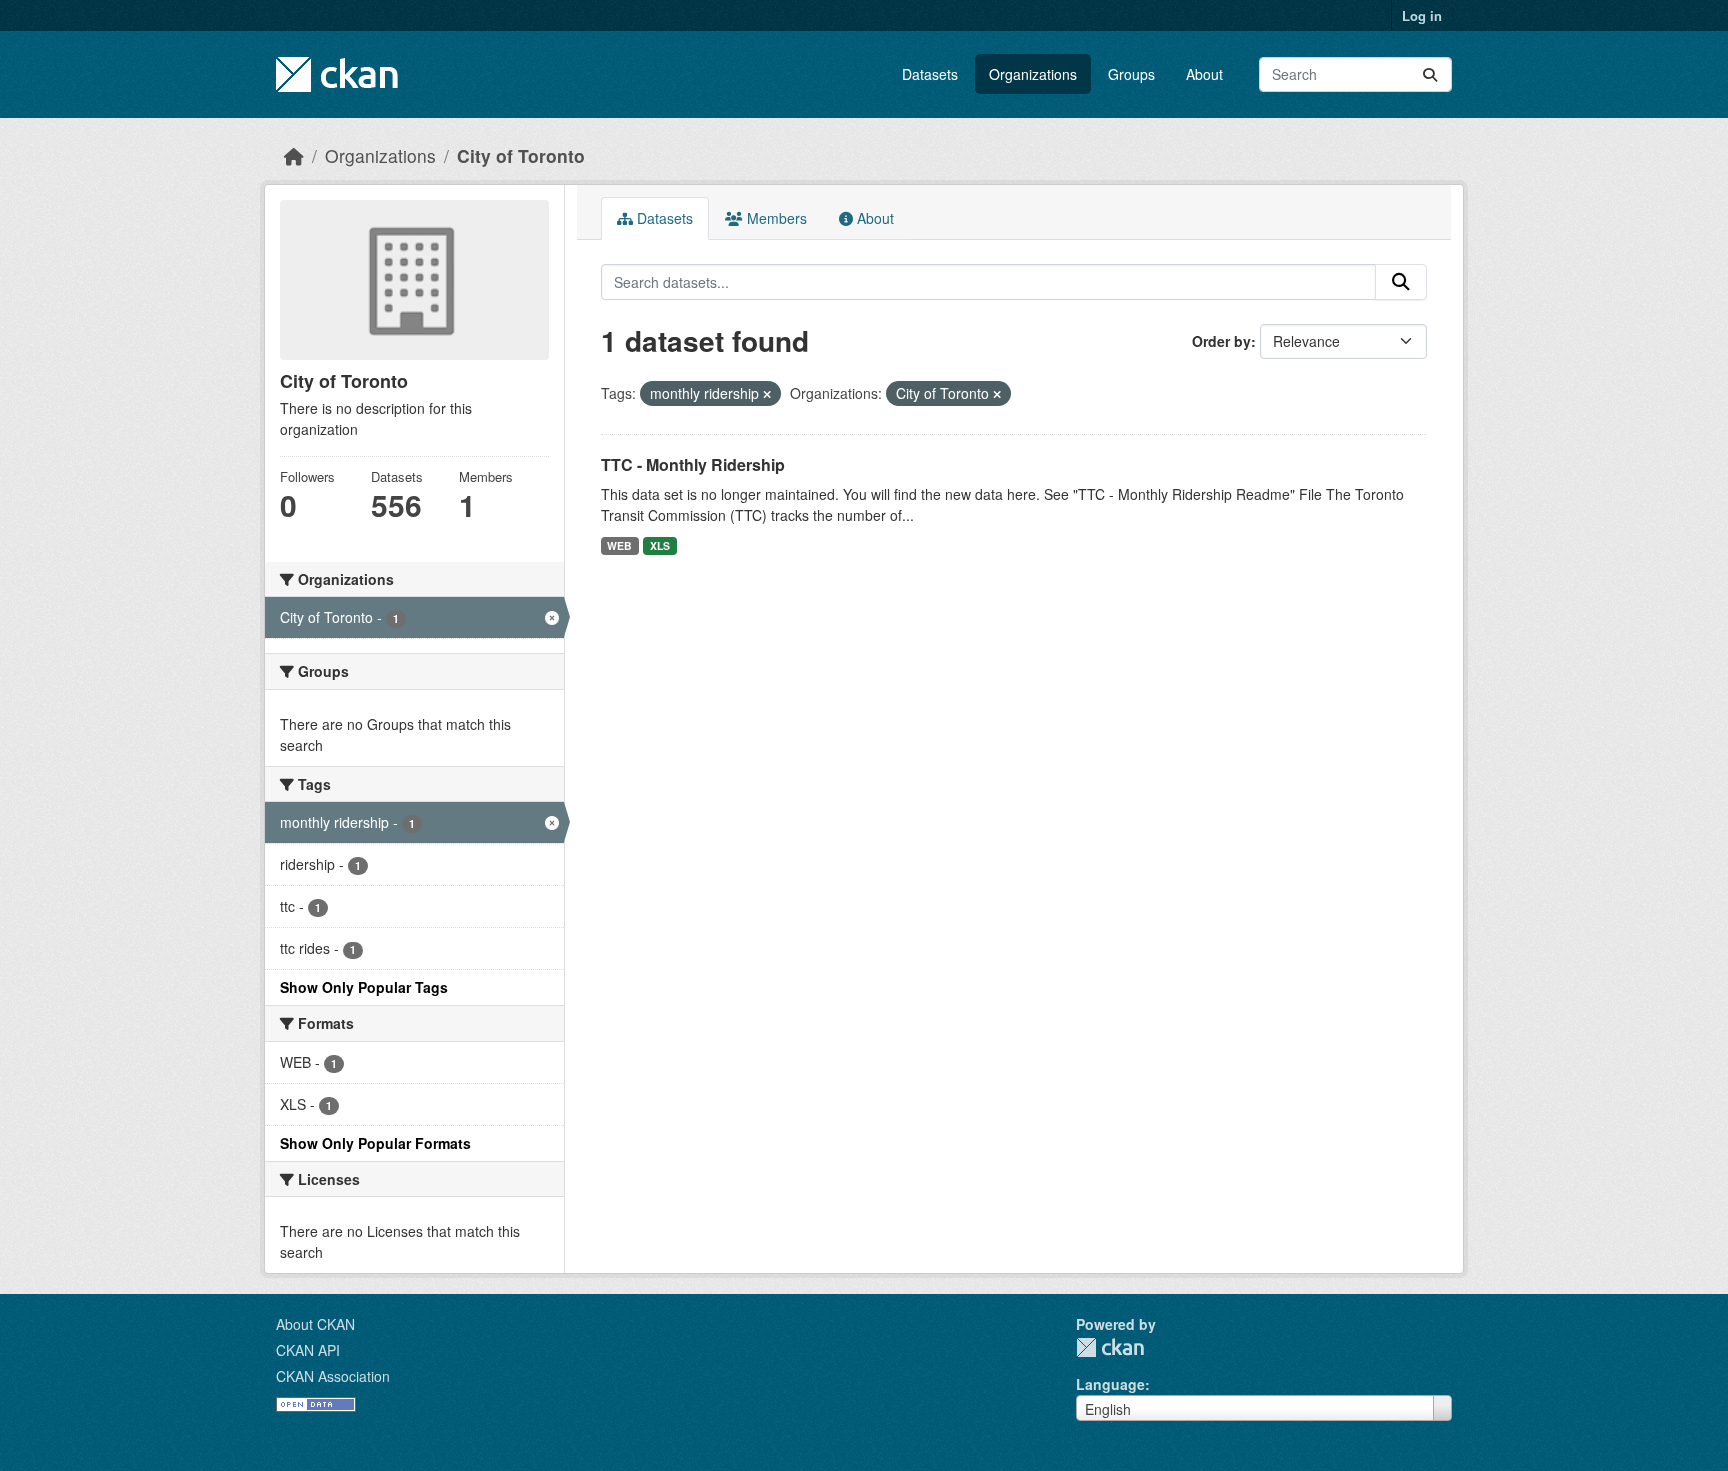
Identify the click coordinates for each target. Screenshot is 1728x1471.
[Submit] (1430, 74)
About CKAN (315, 1324)
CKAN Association (333, 1376)
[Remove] (767, 394)
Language (1110, 1384)
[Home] (294, 155)
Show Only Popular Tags (364, 987)
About (1204, 74)
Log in (1422, 15)
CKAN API (308, 1350)
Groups (1131, 74)
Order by (1221, 341)
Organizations (1033, 74)
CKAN (1110, 1347)
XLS (660, 545)
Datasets (930, 74)
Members (775, 218)
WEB (619, 545)
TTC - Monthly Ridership (693, 464)
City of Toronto (521, 155)
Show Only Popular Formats (375, 1143)
